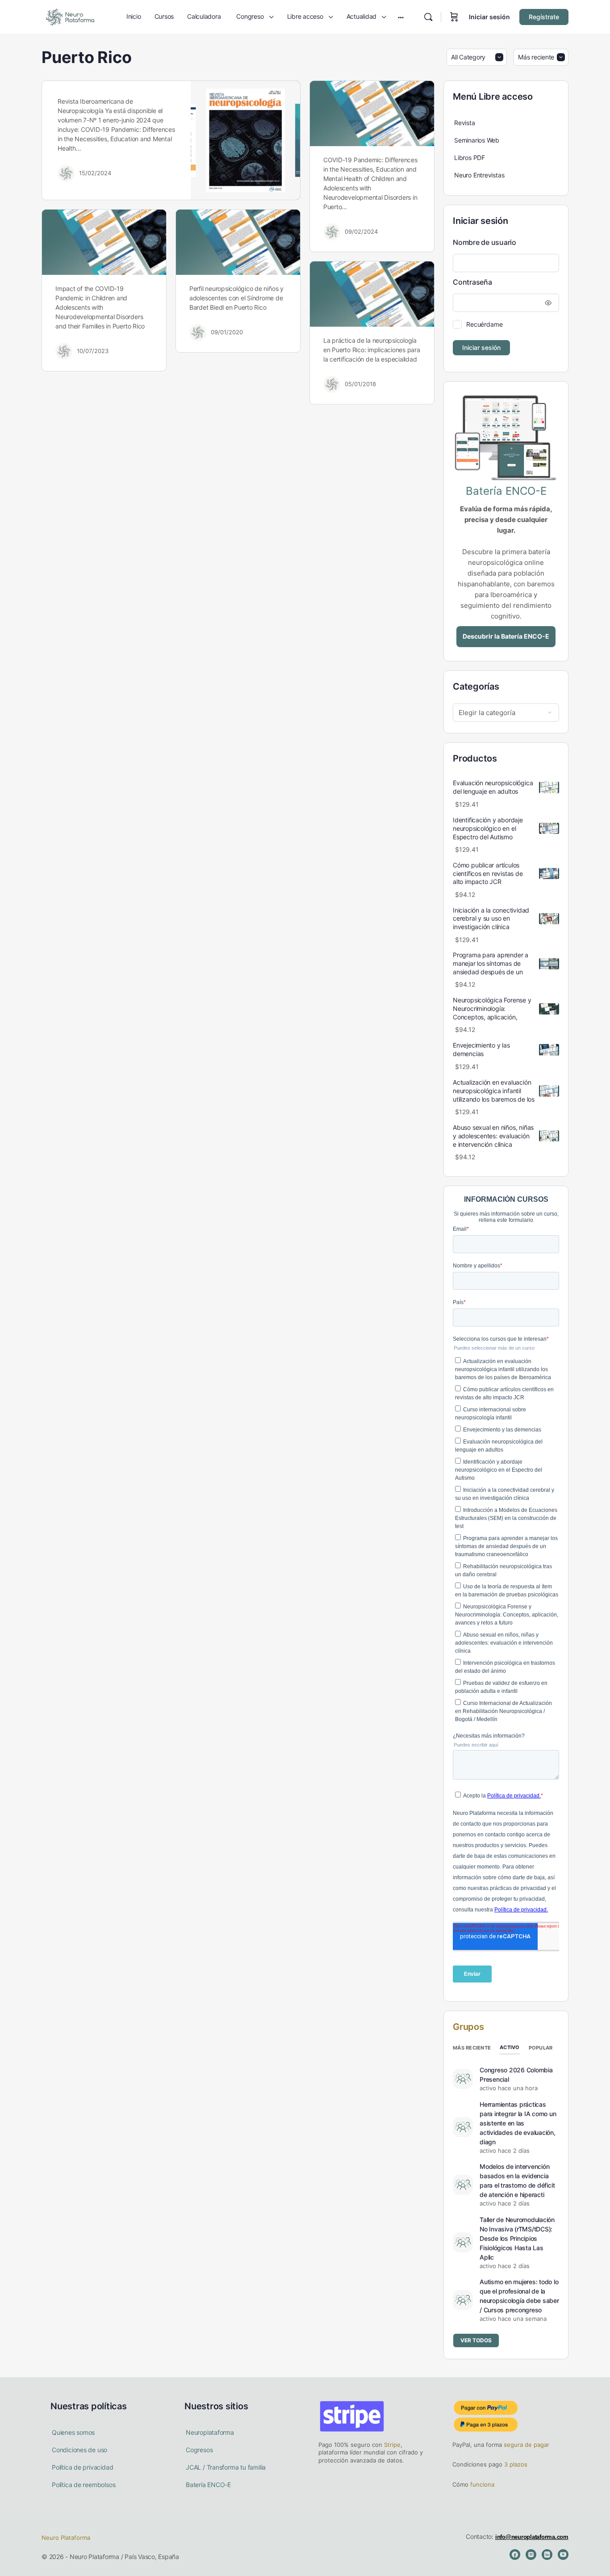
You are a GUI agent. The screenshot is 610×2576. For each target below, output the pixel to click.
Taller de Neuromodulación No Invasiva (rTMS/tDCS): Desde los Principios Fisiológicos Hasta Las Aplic (517, 2238)
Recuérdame (485, 324)
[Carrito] (454, 17)
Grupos (468, 2027)
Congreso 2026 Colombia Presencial (516, 2075)
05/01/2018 (360, 384)
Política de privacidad (82, 2467)
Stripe (392, 2445)
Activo (510, 2047)
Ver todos (476, 2340)
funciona (481, 2484)
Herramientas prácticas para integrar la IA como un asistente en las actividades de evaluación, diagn (518, 2123)
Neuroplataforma (210, 2432)
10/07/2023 (93, 351)
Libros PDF (470, 158)
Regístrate (544, 17)
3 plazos (515, 2464)
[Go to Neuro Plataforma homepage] (70, 16)
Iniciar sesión (489, 17)
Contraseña (472, 282)
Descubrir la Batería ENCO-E (506, 636)
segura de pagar (526, 2445)
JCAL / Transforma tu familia (226, 2467)
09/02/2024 (361, 232)
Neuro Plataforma (66, 2538)
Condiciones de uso (79, 2450)
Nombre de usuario (485, 242)
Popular (541, 2048)
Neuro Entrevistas (479, 175)
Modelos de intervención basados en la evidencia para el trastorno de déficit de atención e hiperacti (517, 2180)
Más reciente (472, 2048)
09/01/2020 (227, 332)
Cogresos (199, 2450)
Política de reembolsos (84, 2485)
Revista (465, 123)
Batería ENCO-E (208, 2485)
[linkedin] (547, 2555)
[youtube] (563, 2555)
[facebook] (515, 2555)
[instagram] (531, 2555)
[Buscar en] (428, 17)
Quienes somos (73, 2432)
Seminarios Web (477, 140)
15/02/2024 (95, 173)
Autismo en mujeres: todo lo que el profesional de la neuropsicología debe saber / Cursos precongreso (519, 2296)
